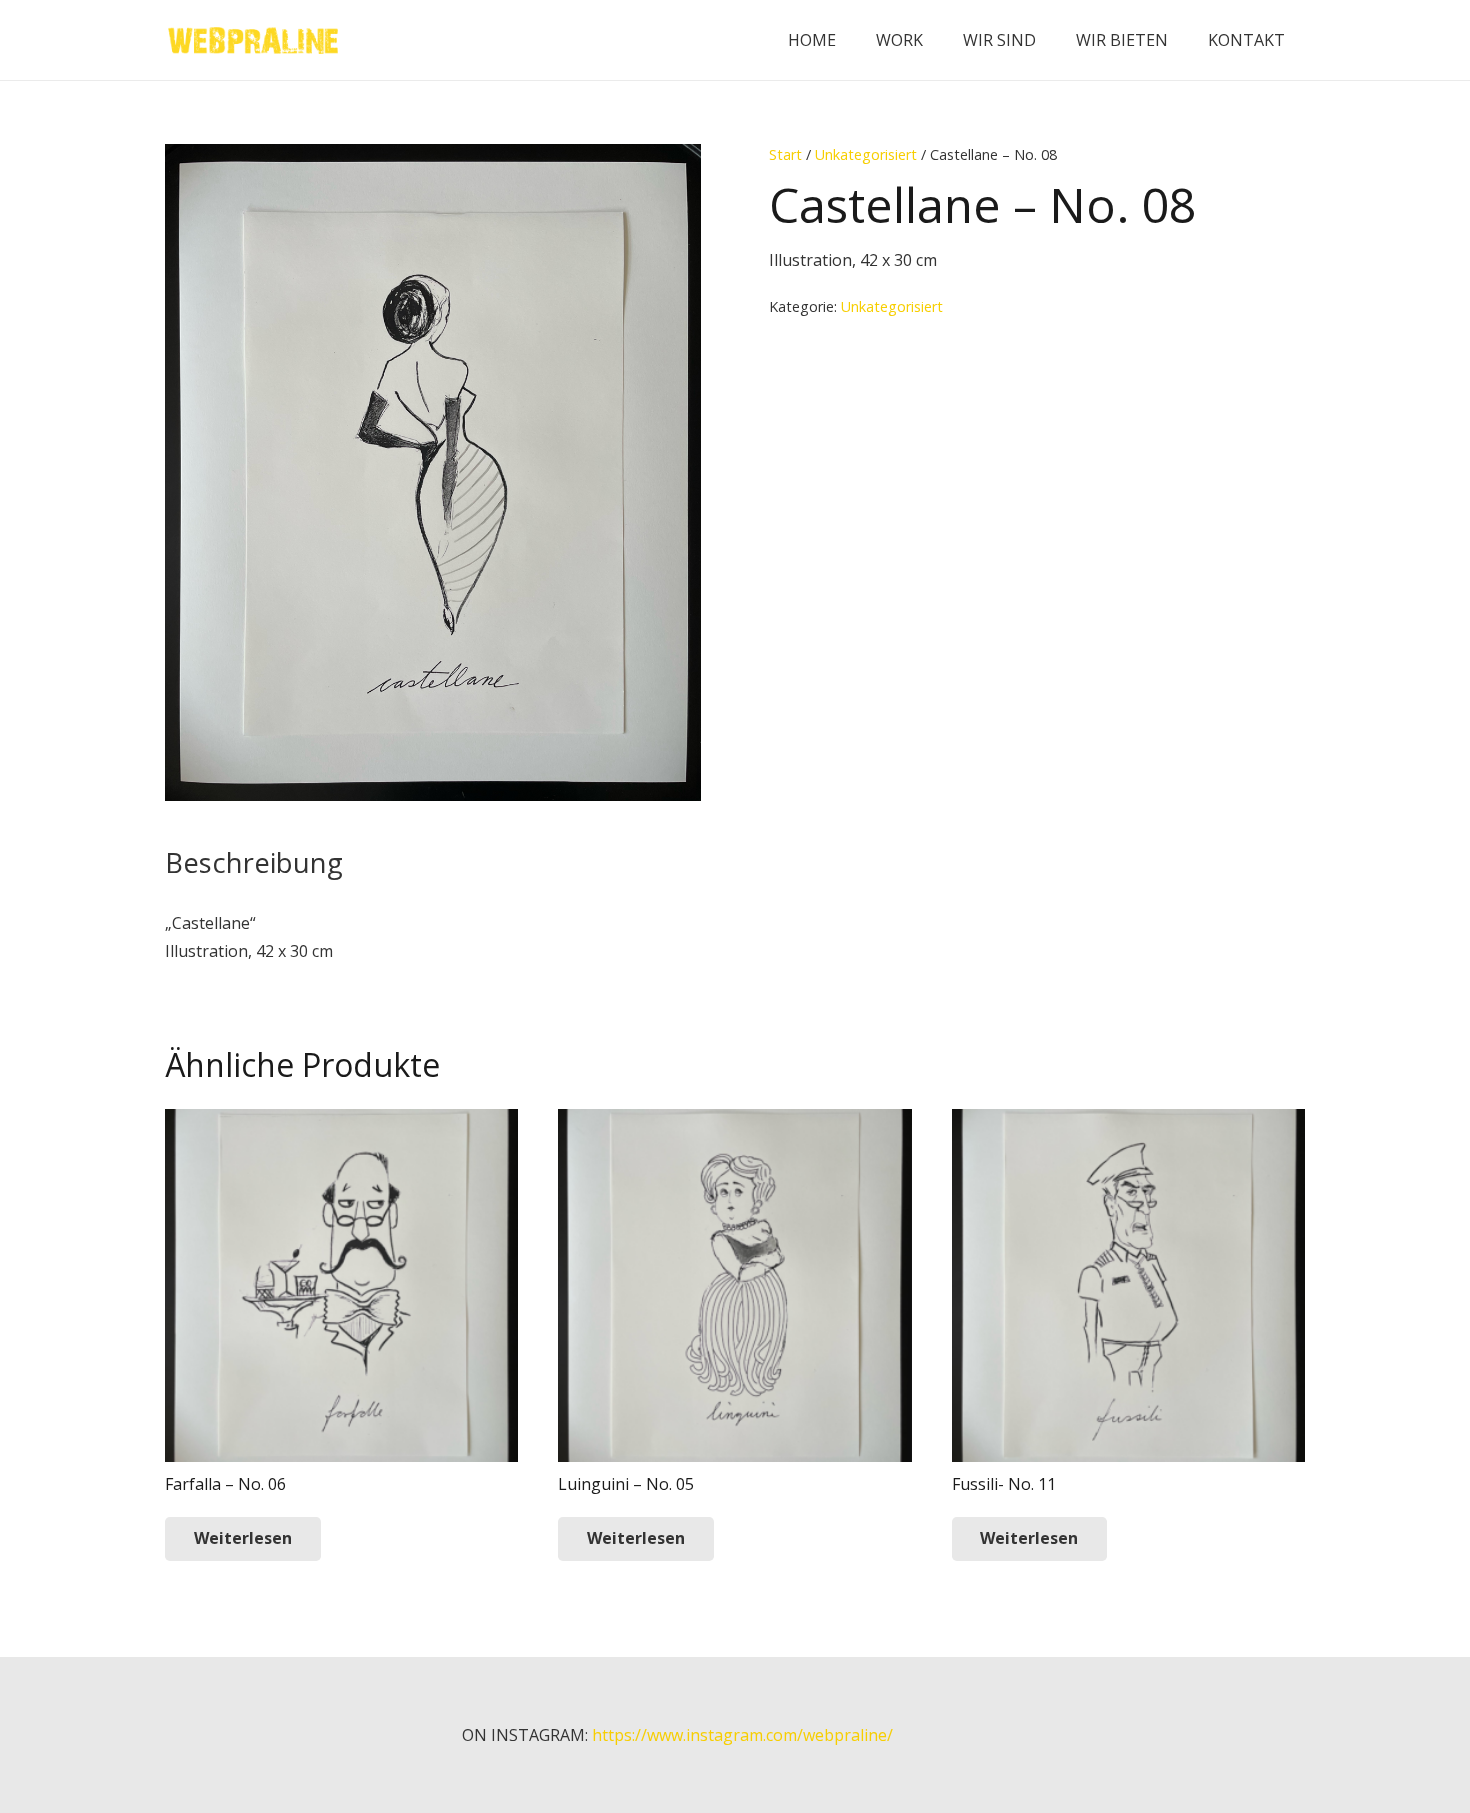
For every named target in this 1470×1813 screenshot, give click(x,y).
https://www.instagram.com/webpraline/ (742, 1735)
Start (785, 154)
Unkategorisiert (866, 154)
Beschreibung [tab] (254, 862)
